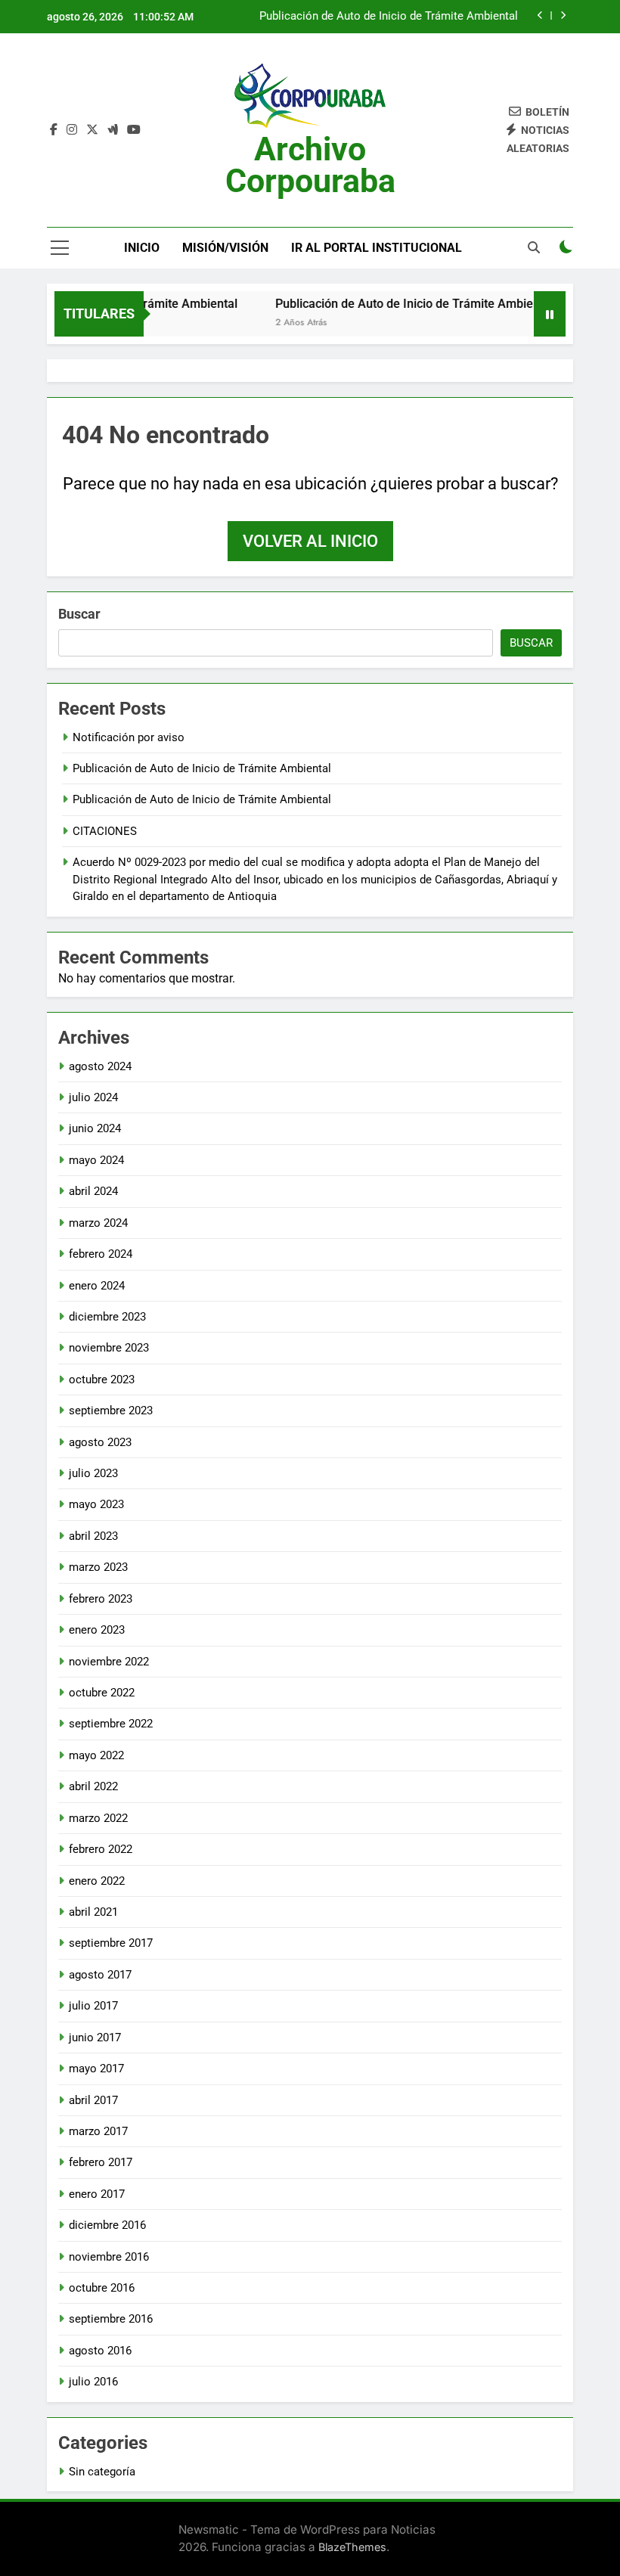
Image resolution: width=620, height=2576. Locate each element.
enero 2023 (97, 1630)
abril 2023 (93, 1536)
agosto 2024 (100, 1066)
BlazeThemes (352, 2547)
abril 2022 (93, 1786)
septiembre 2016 (111, 2319)
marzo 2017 (98, 2131)
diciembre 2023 (107, 1317)
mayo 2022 (96, 1755)
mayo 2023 (96, 1504)
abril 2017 (93, 2100)
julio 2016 (93, 2382)
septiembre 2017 (111, 1943)
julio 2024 (93, 1097)
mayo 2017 (96, 2069)
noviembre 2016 (109, 2257)
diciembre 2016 (107, 2225)
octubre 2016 (102, 2288)
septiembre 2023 (111, 1411)
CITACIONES (105, 831)
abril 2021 (93, 1912)
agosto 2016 (100, 2351)
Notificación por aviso (129, 737)
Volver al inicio (310, 541)
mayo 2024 (96, 1160)
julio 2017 (93, 2006)
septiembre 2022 (111, 1724)
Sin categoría (102, 2472)
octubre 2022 (102, 1693)
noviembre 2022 (109, 1662)
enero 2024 (97, 1286)
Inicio (142, 248)
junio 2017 (95, 2038)
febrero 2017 (101, 2162)
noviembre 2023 (109, 1348)
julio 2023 (93, 1473)
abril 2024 (93, 1191)
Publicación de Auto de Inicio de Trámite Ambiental (389, 17)
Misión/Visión (225, 248)
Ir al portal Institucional (377, 248)
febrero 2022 (101, 1849)
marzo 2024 (98, 1223)
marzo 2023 (98, 1567)
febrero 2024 (101, 1254)
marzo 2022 (98, 1818)
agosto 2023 (100, 1442)
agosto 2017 (100, 1975)
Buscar (79, 614)
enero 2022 (97, 1881)
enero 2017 (97, 2194)
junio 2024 (95, 1128)
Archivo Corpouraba (310, 165)
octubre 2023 (102, 1380)
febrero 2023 (101, 1599)
